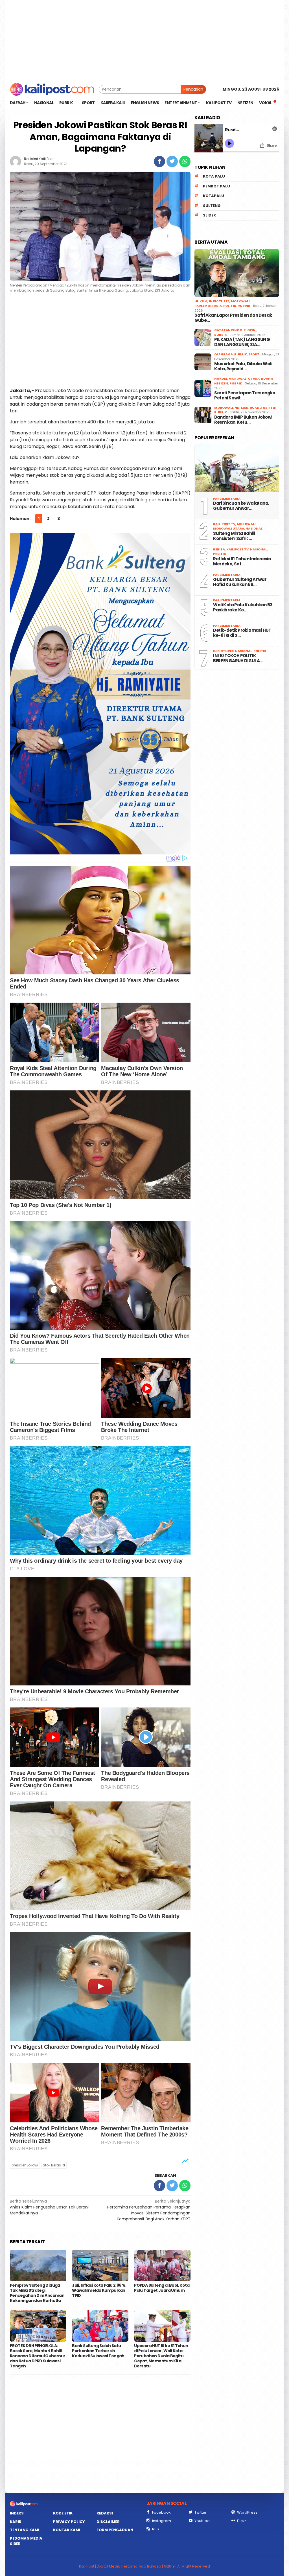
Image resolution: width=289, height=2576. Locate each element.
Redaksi (105, 2513)
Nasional (254, 528)
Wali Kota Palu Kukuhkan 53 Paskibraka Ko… (243, 607)
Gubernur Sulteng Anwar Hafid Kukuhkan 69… (240, 582)
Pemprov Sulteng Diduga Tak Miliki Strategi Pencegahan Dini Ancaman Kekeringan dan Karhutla (37, 2293)
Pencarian (193, 89)
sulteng (212, 206)
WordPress (247, 2512)
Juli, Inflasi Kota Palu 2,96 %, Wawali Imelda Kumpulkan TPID (99, 2290)
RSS (156, 2529)
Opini (252, 330)
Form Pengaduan (115, 2530)
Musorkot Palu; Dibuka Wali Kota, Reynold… (243, 366)
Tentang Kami (25, 2530)
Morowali (240, 301)
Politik (230, 306)
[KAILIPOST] (52, 89)
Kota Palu (214, 176)
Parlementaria (208, 306)
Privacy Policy (69, 2522)
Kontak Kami (67, 2530)
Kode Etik (63, 2513)
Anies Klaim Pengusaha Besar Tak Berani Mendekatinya (49, 2207)
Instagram (162, 2521)
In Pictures (219, 301)
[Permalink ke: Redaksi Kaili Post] (16, 161)
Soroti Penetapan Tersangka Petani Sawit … (245, 395)
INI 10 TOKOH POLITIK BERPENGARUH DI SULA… (238, 658)
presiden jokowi (25, 2165)
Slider (209, 215)
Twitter (201, 2512)
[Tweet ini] (172, 161)
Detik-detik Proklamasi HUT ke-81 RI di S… (242, 633)
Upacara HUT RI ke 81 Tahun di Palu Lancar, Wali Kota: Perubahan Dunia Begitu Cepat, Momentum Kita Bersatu (161, 2356)
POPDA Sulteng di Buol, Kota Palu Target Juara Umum (162, 2288)
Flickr (242, 2521)
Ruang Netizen (263, 408)
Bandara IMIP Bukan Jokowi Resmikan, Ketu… (243, 420)
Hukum (201, 301)
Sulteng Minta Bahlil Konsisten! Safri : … (234, 536)
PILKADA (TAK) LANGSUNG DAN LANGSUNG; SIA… (242, 342)
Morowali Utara (244, 379)
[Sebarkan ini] (159, 161)
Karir (16, 2522)
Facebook (161, 2512)
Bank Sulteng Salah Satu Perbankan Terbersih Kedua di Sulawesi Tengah (98, 2351)
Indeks (17, 2513)
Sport (254, 354)
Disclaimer (108, 2522)
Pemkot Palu (216, 186)
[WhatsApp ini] (185, 161)
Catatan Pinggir (230, 330)
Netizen (241, 408)
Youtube (202, 2521)
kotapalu (214, 196)
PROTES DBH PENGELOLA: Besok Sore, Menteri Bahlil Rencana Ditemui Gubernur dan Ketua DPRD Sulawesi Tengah (38, 2356)
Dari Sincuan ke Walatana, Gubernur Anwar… (241, 506)
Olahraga (224, 354)
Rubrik (244, 306)
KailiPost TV (224, 524)
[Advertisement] (144, 40)
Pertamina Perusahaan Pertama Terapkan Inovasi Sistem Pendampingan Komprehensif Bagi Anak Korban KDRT (149, 2210)
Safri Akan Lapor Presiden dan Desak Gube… (233, 318)
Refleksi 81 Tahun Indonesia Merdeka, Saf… (242, 561)
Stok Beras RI (54, 2165)
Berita (219, 549)
